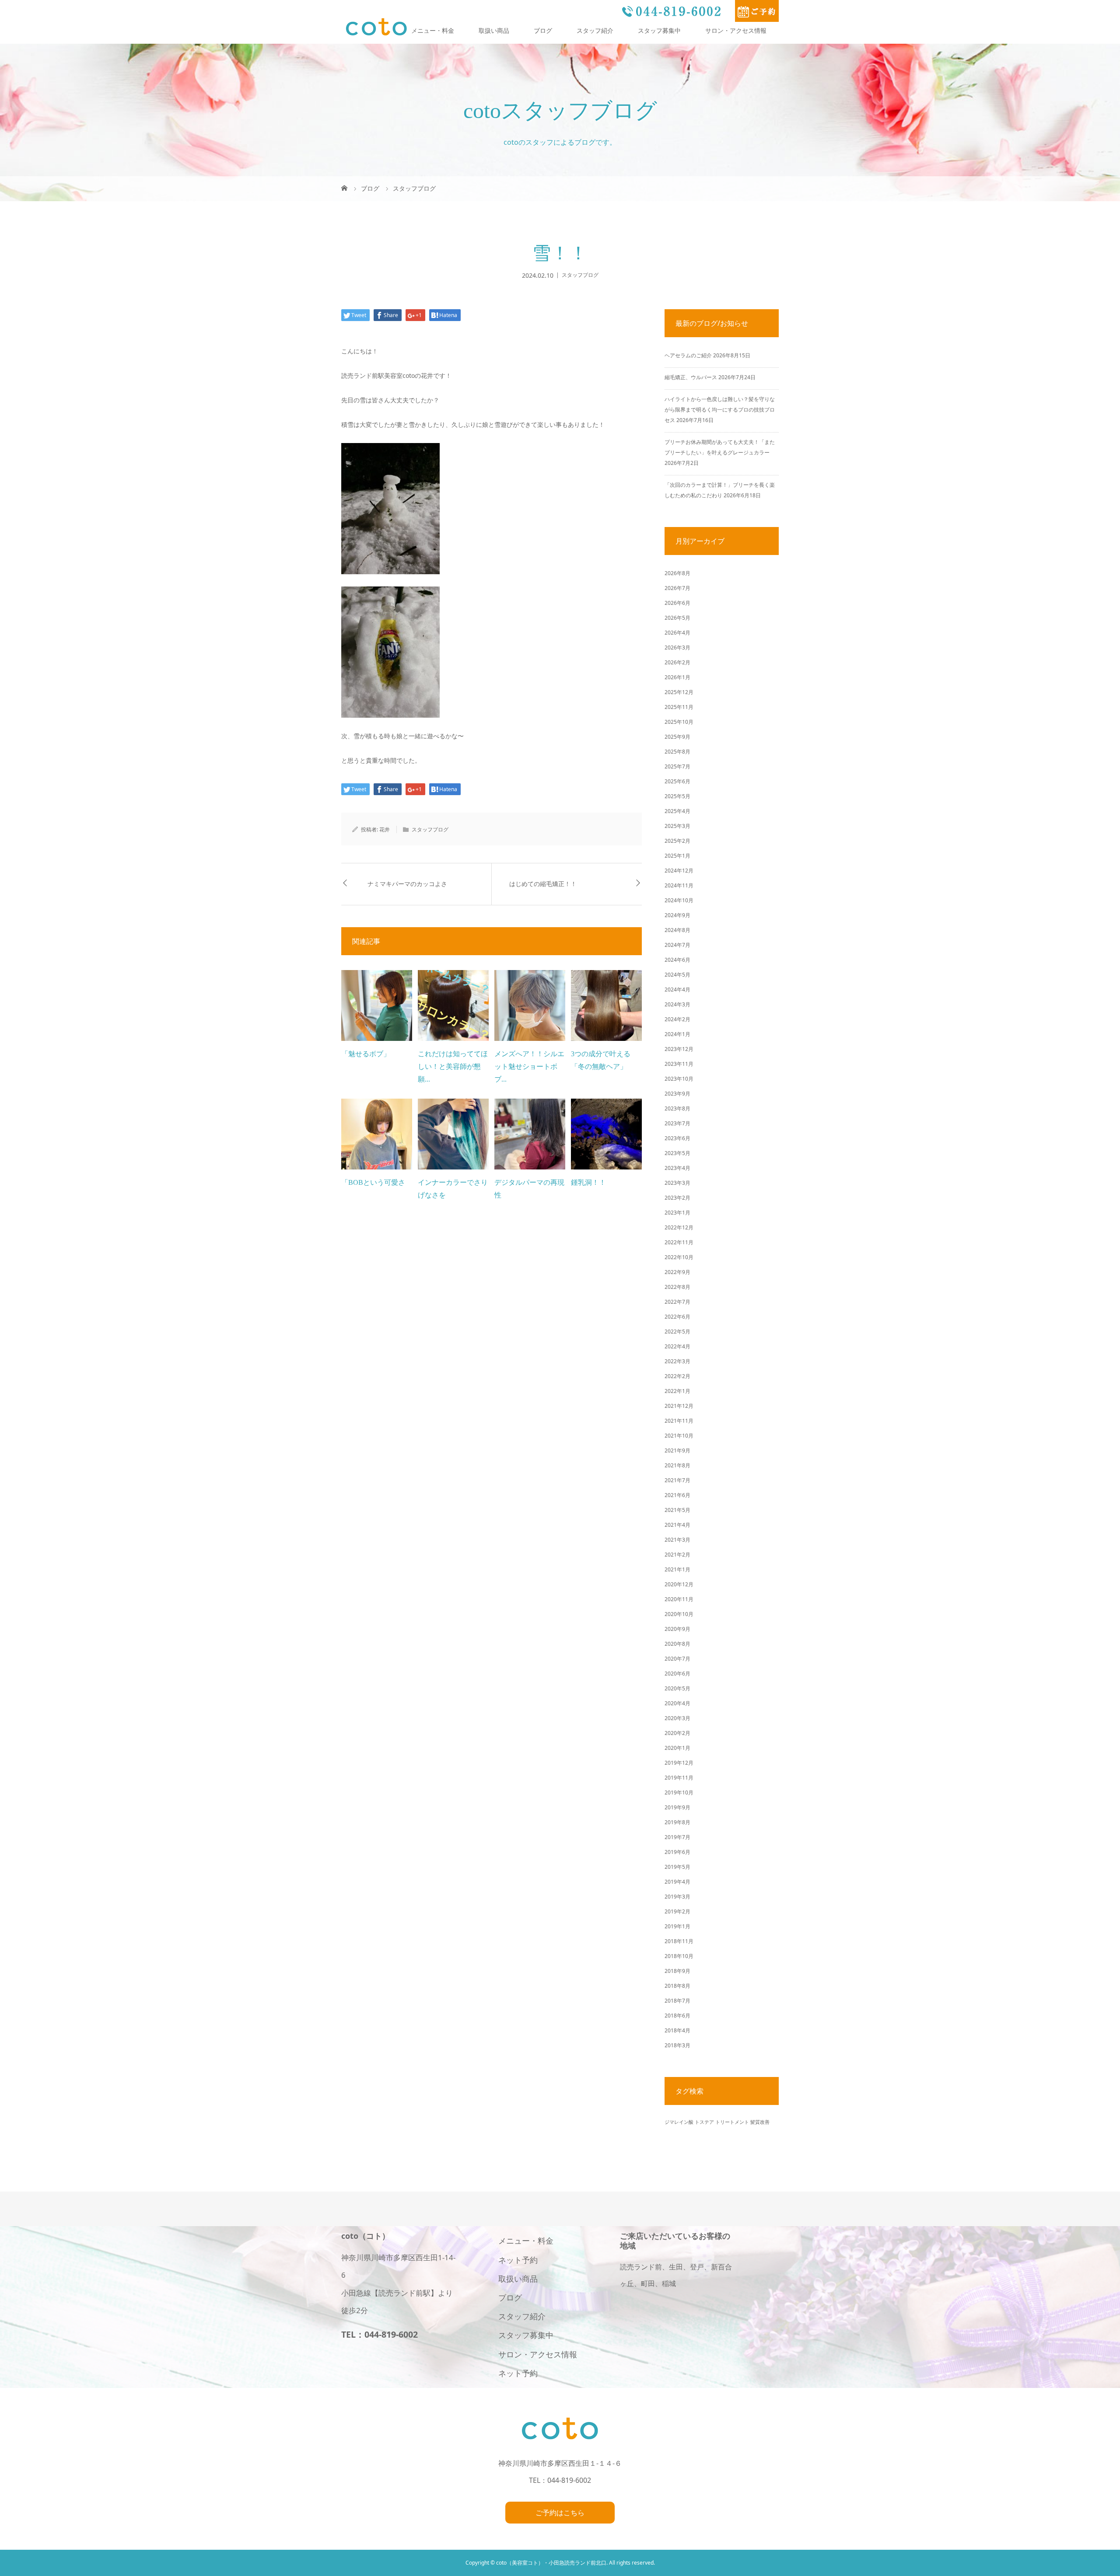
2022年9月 (677, 1272)
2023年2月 (677, 1198)
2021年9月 (677, 1450)
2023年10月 (679, 1079)
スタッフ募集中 (659, 30)
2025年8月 (677, 752)
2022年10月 (679, 1257)
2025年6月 (677, 781)
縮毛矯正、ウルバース (691, 377)
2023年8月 (677, 1108)
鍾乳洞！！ (588, 1182)
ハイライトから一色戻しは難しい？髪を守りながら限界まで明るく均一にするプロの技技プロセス (720, 410)
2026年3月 (677, 647)
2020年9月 (677, 1629)
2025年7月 (677, 766)
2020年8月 (677, 1644)
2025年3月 (677, 826)
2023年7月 (677, 1123)
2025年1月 (677, 856)
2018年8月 (677, 1986)
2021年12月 (679, 1406)
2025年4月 (677, 811)
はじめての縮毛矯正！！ (543, 884)
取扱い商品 (494, 30)
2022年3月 (677, 1361)
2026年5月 (677, 618)
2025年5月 (677, 796)
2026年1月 (677, 677)
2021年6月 (677, 1495)
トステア (704, 2122)
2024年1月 (677, 1034)
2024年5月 (677, 975)
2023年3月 (677, 1183)
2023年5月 (677, 1153)
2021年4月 (677, 1525)
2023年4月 (677, 1168)
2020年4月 (677, 1703)
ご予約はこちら (560, 2513)
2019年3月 (677, 1897)
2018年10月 (679, 1956)
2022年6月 (677, 1317)
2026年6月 (677, 603)
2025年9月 (677, 737)
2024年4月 (677, 990)
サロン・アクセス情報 (736, 30)
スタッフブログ (580, 275)
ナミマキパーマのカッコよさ (407, 884)
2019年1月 (677, 1926)
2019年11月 (679, 1778)
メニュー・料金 (433, 30)
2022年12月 (679, 1227)
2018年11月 (679, 1941)
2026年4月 (677, 633)
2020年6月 (677, 1674)
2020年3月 (677, 1718)
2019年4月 (677, 1882)
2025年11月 (679, 707)
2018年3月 (677, 2045)
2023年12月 (679, 1049)
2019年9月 (677, 1807)
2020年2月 (677, 1733)
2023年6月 (677, 1138)
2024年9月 (677, 915)
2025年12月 (679, 692)
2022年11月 (679, 1242)
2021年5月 (677, 1510)
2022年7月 (677, 1302)
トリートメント (732, 2122)
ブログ (543, 30)
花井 (385, 829)
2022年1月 (677, 1391)
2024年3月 (677, 1004)
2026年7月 (677, 588)
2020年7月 (677, 1659)
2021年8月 (677, 1465)
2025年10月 (679, 722)
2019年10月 (679, 1792)
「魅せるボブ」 (366, 1054)
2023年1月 (677, 1213)
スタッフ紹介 (595, 30)
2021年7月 (677, 1480)
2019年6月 (677, 1852)
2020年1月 (677, 1748)
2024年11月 (679, 885)
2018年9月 (677, 1971)
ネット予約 (518, 2260)
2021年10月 (679, 1436)
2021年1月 (677, 1569)
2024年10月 (679, 900)
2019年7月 (677, 1837)
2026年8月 (677, 573)
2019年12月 (679, 1763)
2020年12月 (679, 1584)
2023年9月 (677, 1094)
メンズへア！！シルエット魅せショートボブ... (529, 1066)
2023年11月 (679, 1064)
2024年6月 (677, 960)
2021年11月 (679, 1421)
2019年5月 (677, 1867)
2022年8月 (677, 1287)
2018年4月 (677, 2030)
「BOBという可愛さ (373, 1182)
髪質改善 (760, 2122)
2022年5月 (677, 1332)
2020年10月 (679, 1614)
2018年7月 (677, 2001)
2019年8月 (677, 1822)
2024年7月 (677, 945)
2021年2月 (677, 1555)
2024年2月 (677, 1019)
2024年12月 (679, 871)
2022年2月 (677, 1376)
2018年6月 (677, 2016)
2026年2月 (677, 662)
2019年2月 (677, 1911)
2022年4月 (677, 1346)
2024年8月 (677, 930)
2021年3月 (677, 1540)
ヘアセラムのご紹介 (688, 355)
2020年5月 (677, 1688)
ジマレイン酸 (679, 2122)
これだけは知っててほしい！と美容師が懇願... (453, 1066)
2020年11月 (679, 1599)
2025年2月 (677, 841)
